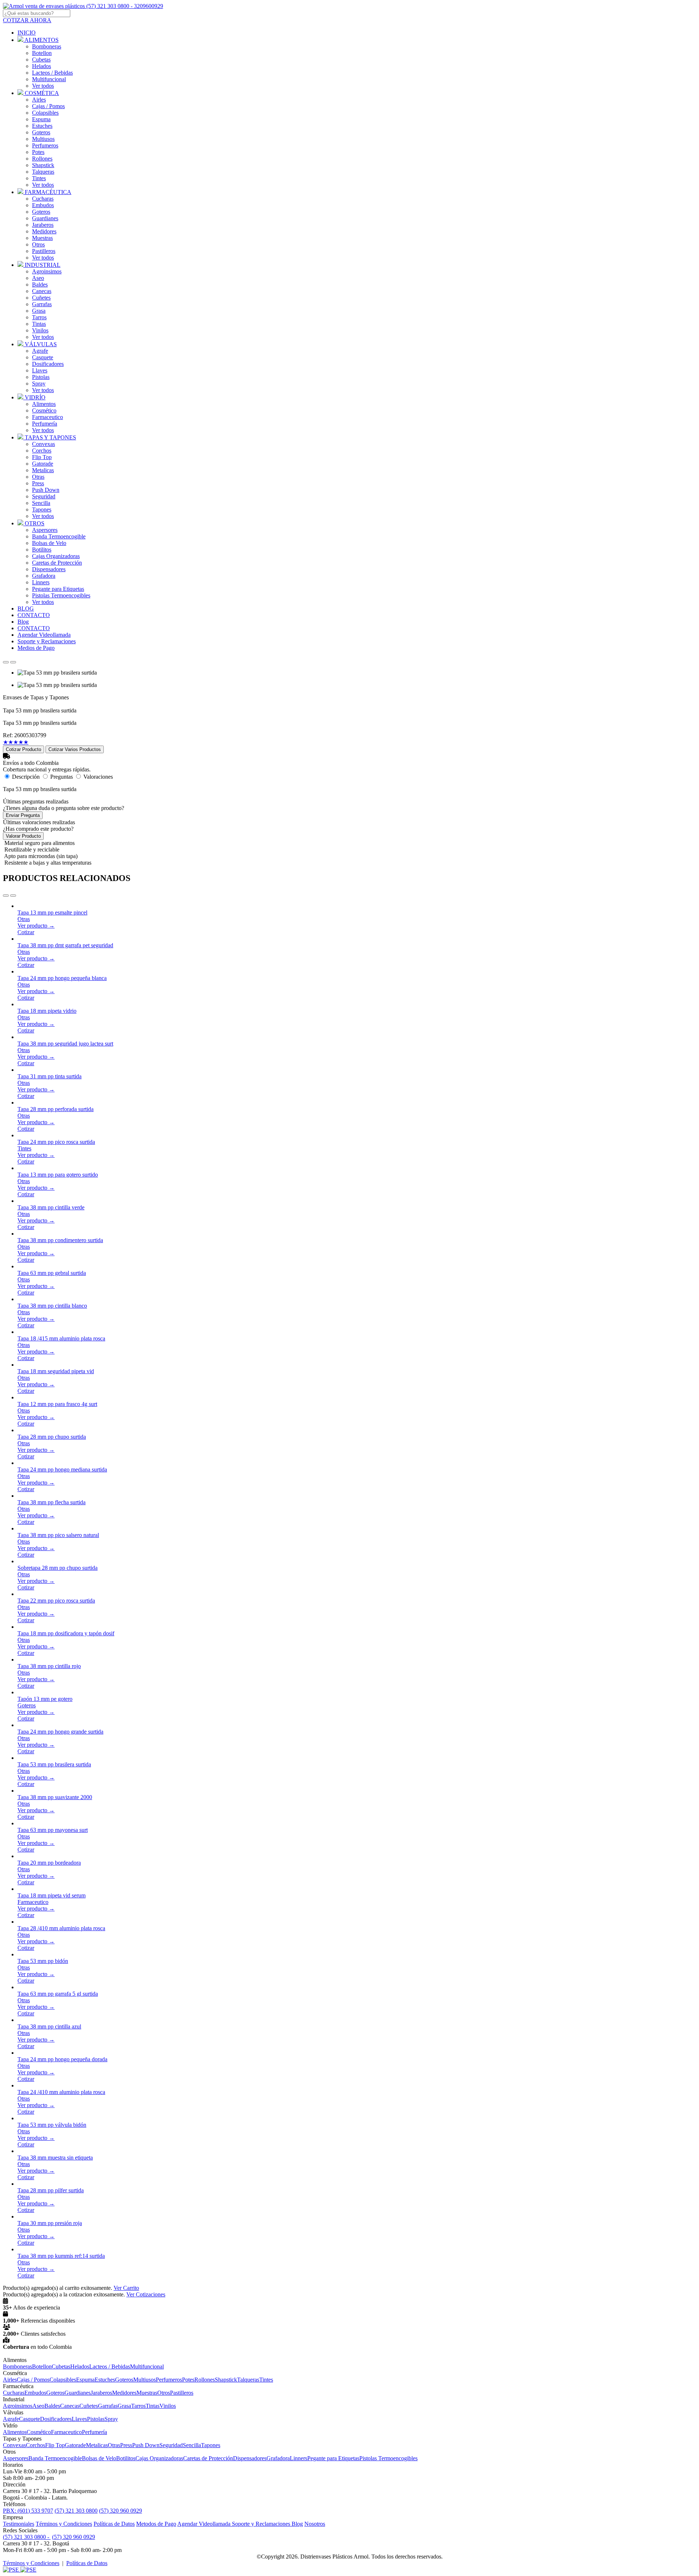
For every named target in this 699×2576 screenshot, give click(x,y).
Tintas (39, 324)
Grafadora (44, 576)
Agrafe (40, 351)
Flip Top (42, 457)
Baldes (40, 285)
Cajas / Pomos (48, 106)
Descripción (26, 777)
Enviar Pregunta (23, 815)
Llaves (40, 370)
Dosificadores (48, 364)
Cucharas (43, 199)
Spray (39, 384)
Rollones (42, 159)
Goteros (41, 132)
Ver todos (43, 86)
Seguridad (44, 496)
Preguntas (62, 777)
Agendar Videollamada (205, 2524)
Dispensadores (49, 569)
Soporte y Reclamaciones (262, 2524)
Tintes (39, 178)
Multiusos (43, 139)
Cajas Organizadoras (56, 556)
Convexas (44, 444)
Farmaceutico (48, 417)
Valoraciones (98, 777)
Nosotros (315, 2524)
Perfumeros (45, 145)
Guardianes (45, 218)
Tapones (42, 509)
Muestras (42, 238)
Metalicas (43, 470)
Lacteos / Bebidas (52, 73)
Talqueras (43, 172)
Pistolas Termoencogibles (61, 595)
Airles (39, 100)
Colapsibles (45, 113)
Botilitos (42, 550)
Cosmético (44, 410)
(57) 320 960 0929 (121, 2511)
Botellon (42, 53)
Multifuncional (49, 79)
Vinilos (40, 330)
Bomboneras (47, 46)
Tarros (39, 317)
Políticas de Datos (114, 2524)
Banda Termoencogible (59, 536)
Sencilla (41, 503)
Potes (38, 152)
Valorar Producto (23, 836)
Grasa (39, 311)
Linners (41, 582)
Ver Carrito (126, 2288)
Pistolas (41, 377)
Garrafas (42, 304)
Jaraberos (43, 225)
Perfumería (45, 424)
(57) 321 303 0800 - (27, 2537)
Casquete (43, 357)
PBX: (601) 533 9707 (28, 2511)
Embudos (43, 205)
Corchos (42, 451)
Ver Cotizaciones (146, 2294)
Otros (38, 244)
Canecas (42, 291)
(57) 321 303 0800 (76, 2511)
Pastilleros (44, 251)
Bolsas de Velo (49, 543)
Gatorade (43, 464)
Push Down (46, 490)
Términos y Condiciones (64, 2524)
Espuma (41, 119)
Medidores (44, 231)
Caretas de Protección (57, 563)
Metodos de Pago (156, 2524)
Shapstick (43, 165)
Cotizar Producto (23, 749)
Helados (42, 66)
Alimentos (44, 404)
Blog (297, 2524)
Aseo (38, 278)
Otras (38, 477)
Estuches (42, 126)
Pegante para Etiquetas (58, 589)
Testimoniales (19, 2524)
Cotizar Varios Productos (75, 749)
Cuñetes (41, 298)
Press (38, 483)
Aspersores (45, 530)
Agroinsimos (47, 271)
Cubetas (41, 60)
